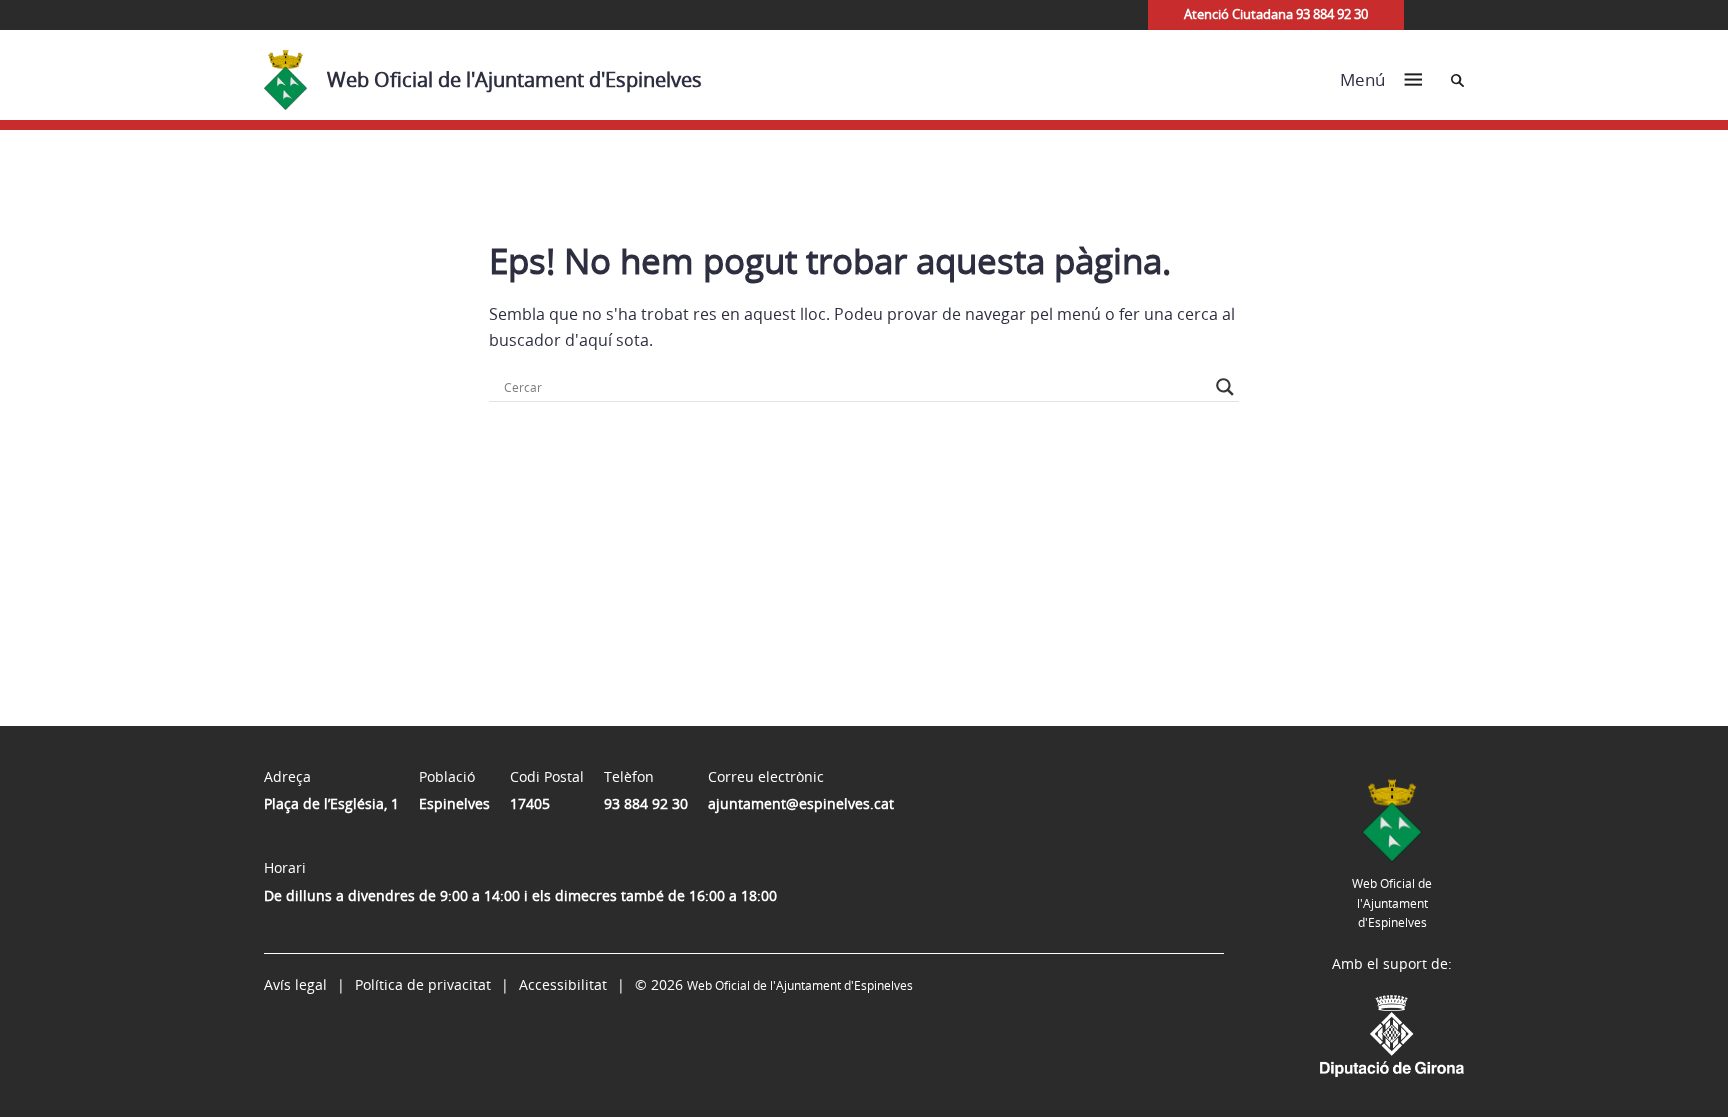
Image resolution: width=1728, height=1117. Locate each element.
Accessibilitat (563, 984)
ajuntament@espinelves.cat (801, 803)
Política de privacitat (423, 984)
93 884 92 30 (646, 803)
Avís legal (295, 984)
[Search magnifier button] (1225, 387)
